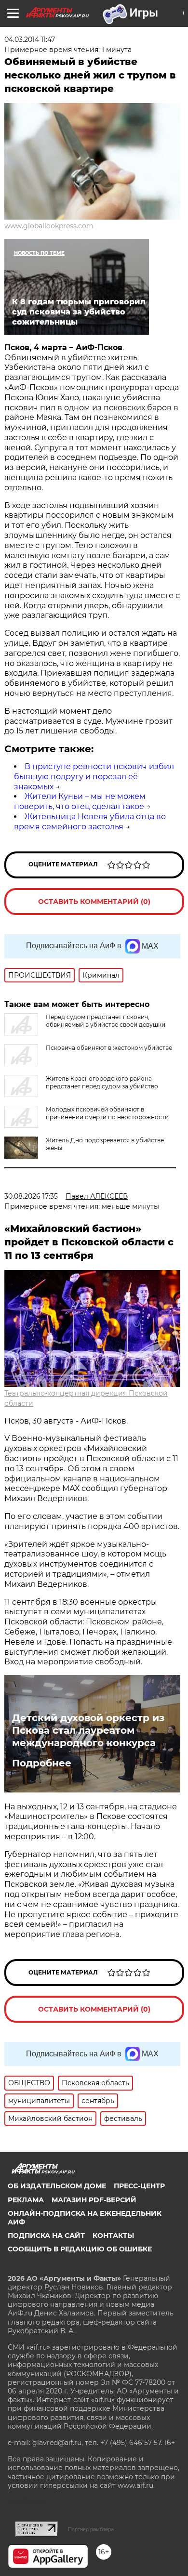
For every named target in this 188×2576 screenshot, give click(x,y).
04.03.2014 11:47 (30, 39)
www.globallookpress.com (49, 226)
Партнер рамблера (91, 2529)
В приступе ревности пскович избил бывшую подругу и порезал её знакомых (94, 777)
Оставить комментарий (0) (94, 902)
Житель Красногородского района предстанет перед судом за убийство (102, 1082)
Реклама (26, 2200)
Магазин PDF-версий (94, 2200)
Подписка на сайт (46, 2236)
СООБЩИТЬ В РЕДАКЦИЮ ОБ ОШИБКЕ (80, 2249)
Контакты (113, 2236)
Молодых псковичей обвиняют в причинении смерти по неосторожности (107, 1113)
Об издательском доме (57, 2186)
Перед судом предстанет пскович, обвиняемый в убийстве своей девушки (106, 1021)
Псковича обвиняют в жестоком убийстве (109, 1048)
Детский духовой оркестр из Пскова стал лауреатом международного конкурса (88, 1730)
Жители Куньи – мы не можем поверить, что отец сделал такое (80, 801)
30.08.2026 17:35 (31, 1196)
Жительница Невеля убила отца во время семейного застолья (90, 822)
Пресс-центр (139, 2186)
